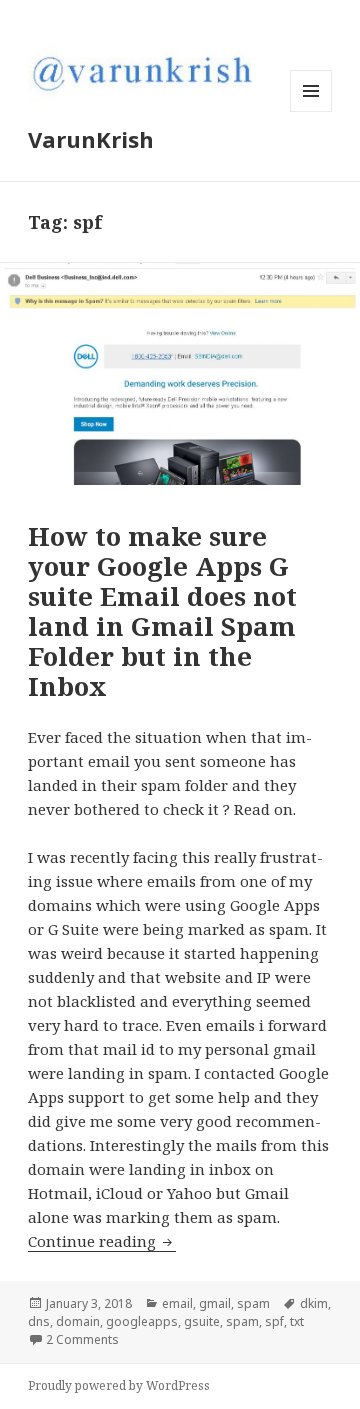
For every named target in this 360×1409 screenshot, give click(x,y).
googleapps (142, 1321)
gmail (215, 1303)
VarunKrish (91, 139)
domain (78, 1321)
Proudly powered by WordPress (119, 1385)
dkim (314, 1303)
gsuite (202, 1321)
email (177, 1303)
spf (274, 1321)
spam (253, 1303)
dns (39, 1321)
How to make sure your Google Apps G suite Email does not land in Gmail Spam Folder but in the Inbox (162, 611)
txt (297, 1321)
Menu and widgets (311, 111)
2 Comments (82, 1339)
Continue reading (102, 1241)
